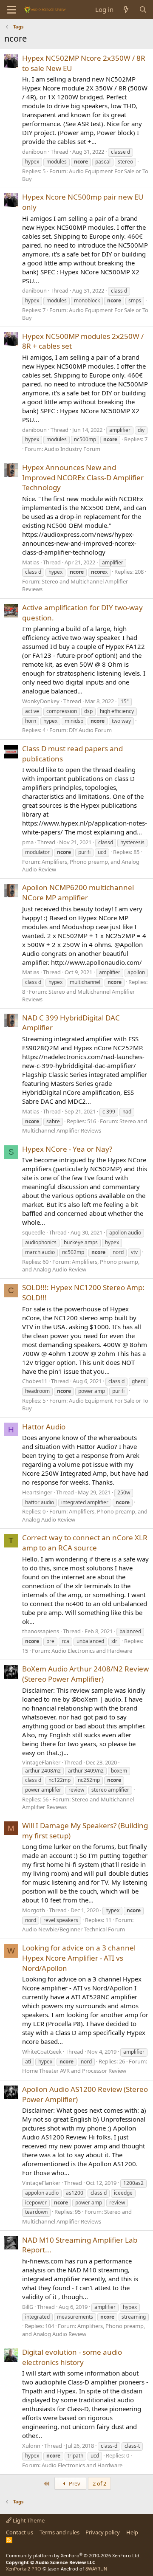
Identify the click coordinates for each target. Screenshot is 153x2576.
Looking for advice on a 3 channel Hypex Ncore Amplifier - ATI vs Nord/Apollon (79, 1958)
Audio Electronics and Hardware (92, 1651)
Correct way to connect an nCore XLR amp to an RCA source (85, 1543)
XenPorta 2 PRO (24, 2569)
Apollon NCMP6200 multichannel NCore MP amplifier (78, 892)
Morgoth (34, 1910)
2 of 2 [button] (99, 2483)
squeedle (34, 1232)
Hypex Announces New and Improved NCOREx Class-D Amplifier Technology (83, 478)
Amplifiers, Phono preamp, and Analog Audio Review (81, 1265)
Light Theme (28, 2520)
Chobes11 (35, 1381)
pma (28, 842)
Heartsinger (37, 1492)
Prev (74, 2483)
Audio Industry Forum (72, 449)
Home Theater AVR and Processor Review (74, 2071)
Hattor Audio (44, 1427)
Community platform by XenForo (73, 2555)
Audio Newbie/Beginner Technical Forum (74, 1929)
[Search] (143, 10)
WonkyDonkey (41, 701)
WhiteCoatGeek (42, 2052)
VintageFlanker (41, 1762)
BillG (28, 2307)
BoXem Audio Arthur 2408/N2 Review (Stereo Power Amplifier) (85, 1674)
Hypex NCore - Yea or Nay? (67, 1149)
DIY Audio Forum (90, 730)
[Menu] (12, 10)
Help (132, 2532)
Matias (31, 562)
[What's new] (126, 10)
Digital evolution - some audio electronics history (72, 2357)
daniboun (34, 152)
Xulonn (31, 2446)
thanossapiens (41, 1631)
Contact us (20, 2532)
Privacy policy (103, 2532)
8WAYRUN (96, 2569)
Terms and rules (59, 2532)
